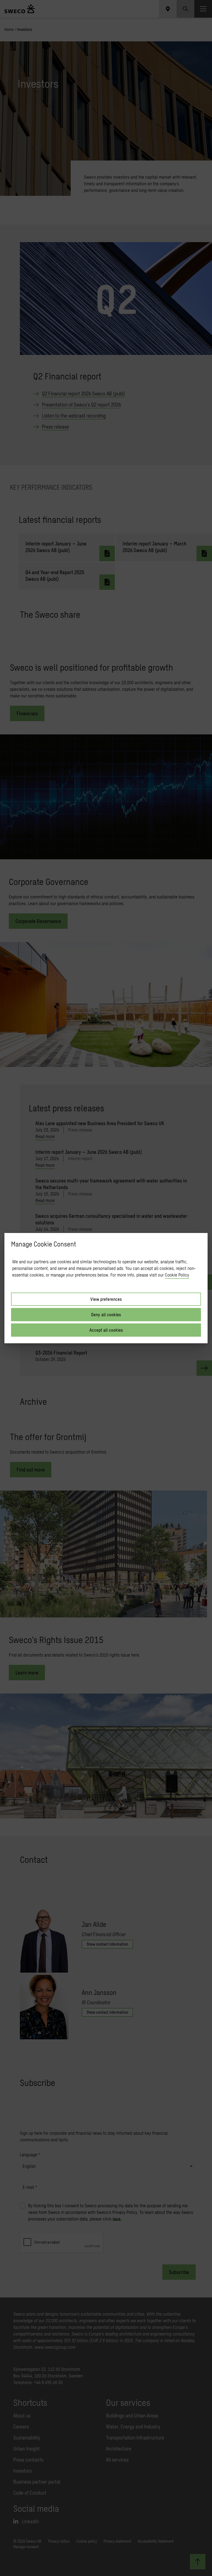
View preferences (106, 1299)
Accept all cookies (106, 1330)
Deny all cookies (106, 1314)
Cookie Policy (177, 1275)
